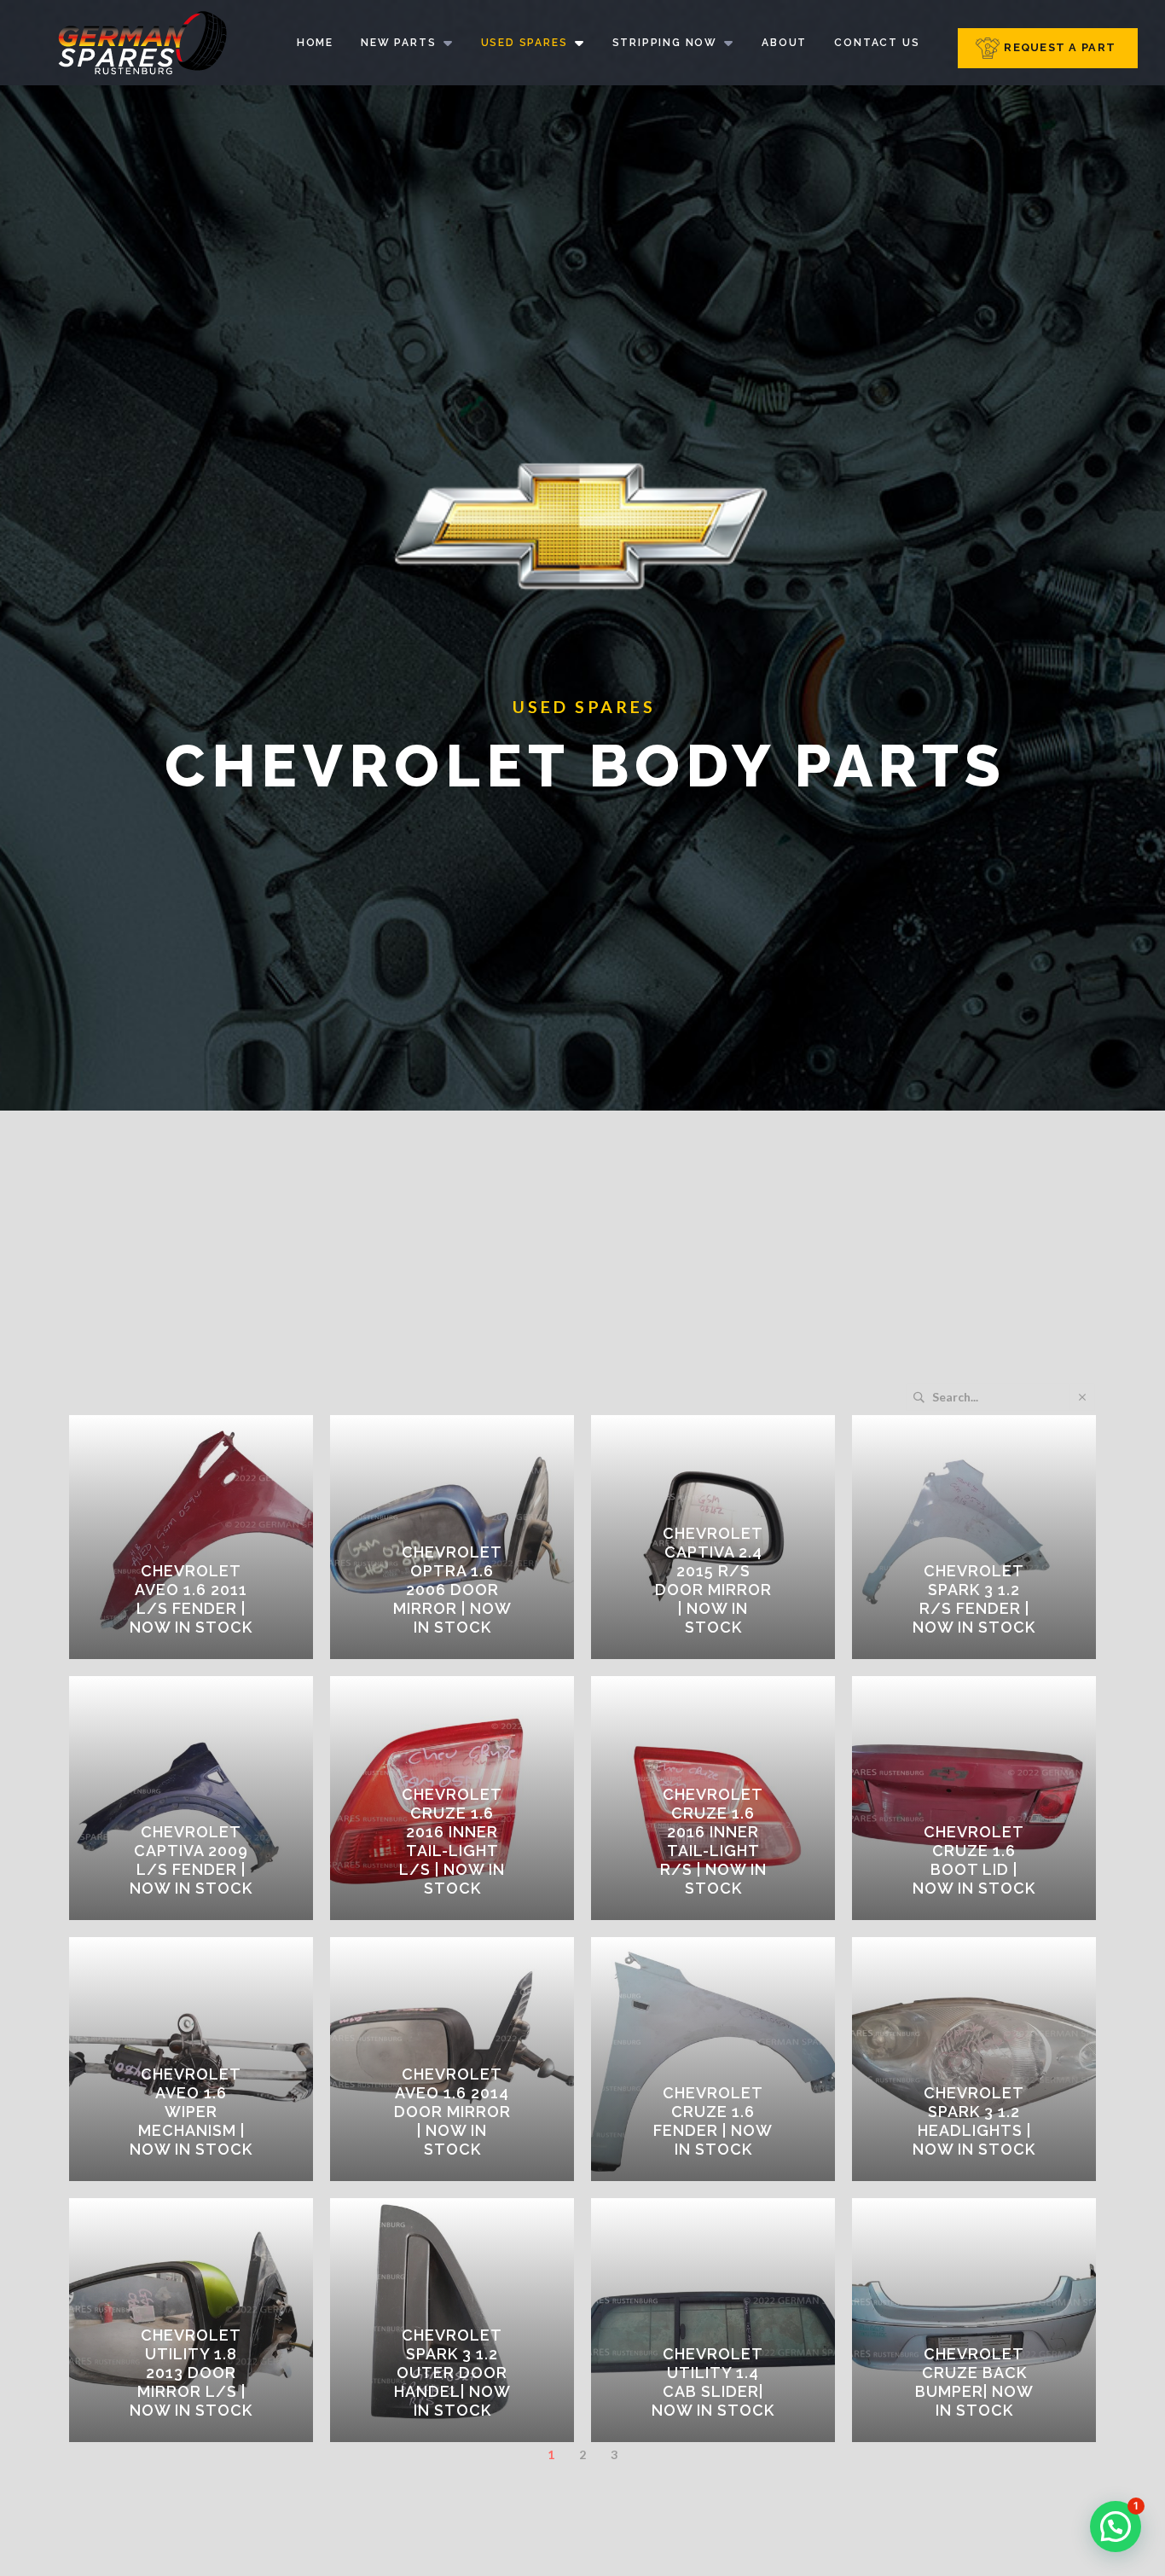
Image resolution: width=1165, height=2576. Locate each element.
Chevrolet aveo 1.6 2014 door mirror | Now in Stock (452, 2112)
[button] (1116, 2527)
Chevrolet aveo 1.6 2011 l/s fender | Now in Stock (191, 1599)
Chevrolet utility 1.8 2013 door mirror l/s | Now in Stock (191, 2373)
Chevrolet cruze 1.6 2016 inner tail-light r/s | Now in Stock (713, 1841)
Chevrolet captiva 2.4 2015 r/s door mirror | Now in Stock (713, 1580)
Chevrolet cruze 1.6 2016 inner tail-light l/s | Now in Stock (452, 1841)
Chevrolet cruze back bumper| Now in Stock (974, 2382)
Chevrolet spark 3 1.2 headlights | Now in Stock (974, 2121)
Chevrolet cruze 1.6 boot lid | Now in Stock (974, 1860)
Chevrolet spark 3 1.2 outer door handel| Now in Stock (452, 2373)
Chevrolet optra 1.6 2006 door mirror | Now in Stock (452, 1590)
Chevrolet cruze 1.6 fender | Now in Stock (713, 2121)
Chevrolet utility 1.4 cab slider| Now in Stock (713, 2382)
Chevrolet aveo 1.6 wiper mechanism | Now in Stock (191, 2112)
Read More (203, 1653)
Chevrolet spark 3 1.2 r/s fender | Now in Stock (974, 1599)
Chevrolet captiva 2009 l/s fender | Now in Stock (191, 1860)
